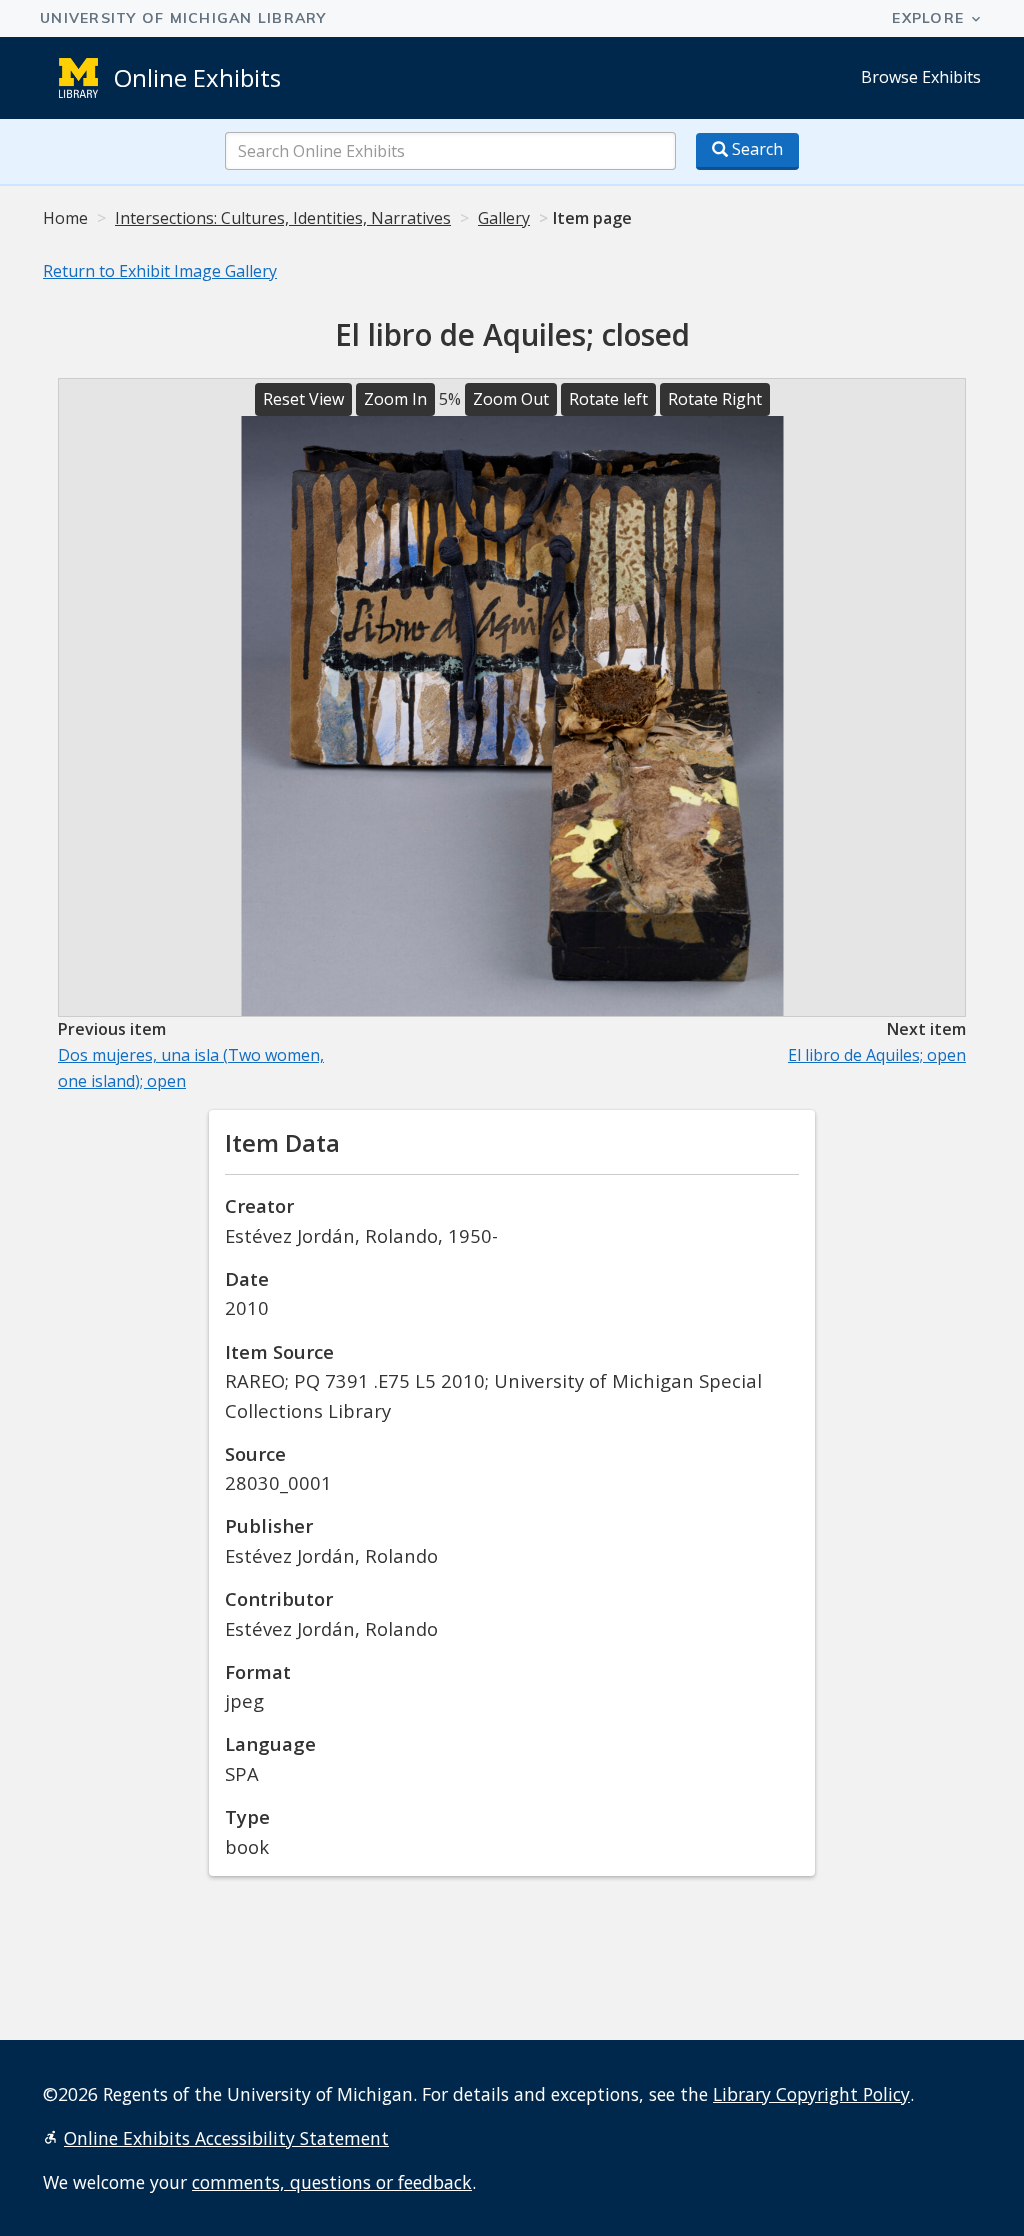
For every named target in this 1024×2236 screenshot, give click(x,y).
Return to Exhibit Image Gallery (160, 271)
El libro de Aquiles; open (877, 1055)
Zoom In (395, 399)
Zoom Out (511, 399)
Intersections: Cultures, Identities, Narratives (283, 218)
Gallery (504, 218)
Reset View (303, 399)
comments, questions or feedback (332, 2182)
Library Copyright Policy (811, 2094)
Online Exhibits (197, 77)
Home (65, 218)
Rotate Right (715, 399)
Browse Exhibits (921, 77)
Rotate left (608, 399)
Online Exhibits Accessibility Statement (226, 2138)
